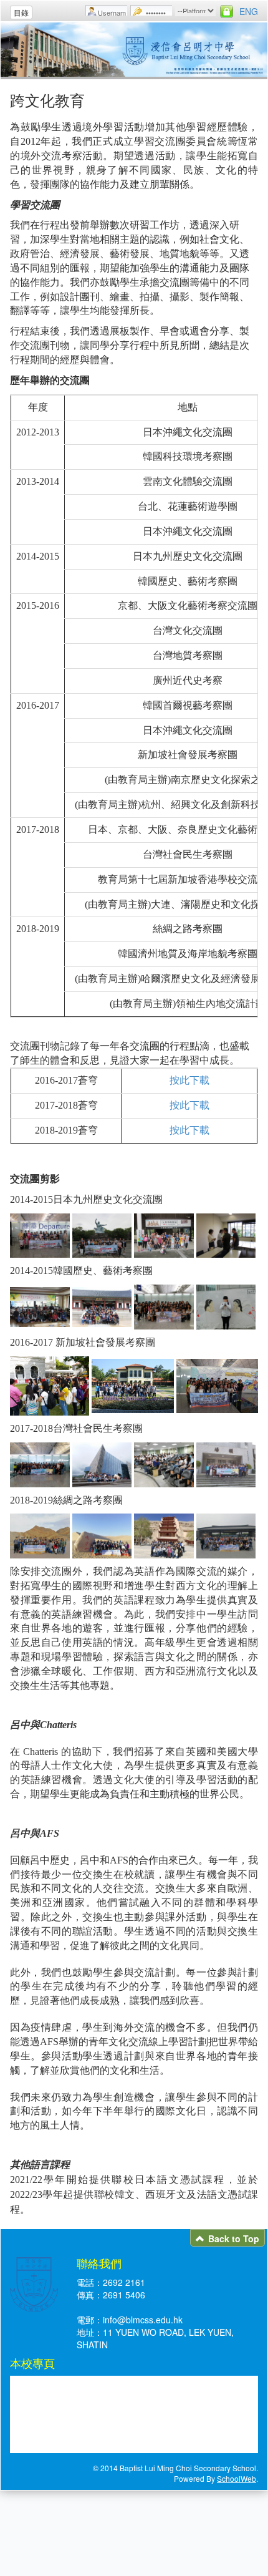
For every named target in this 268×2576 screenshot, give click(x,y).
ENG (249, 11)
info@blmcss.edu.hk (143, 2320)
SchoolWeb (237, 2478)
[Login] (227, 11)
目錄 (21, 12)
